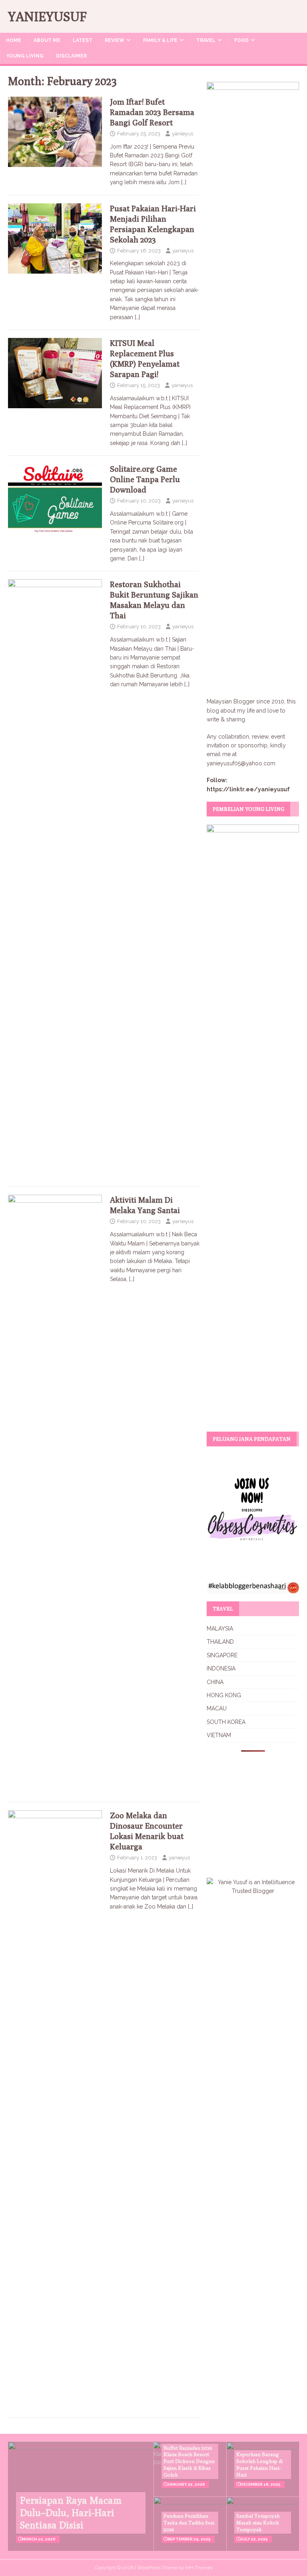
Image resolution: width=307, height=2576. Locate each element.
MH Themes (199, 2568)
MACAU (217, 1708)
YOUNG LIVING (25, 56)
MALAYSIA (220, 1629)
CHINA (215, 1682)
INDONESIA (221, 1668)
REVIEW (115, 40)
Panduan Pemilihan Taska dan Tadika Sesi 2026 (189, 2522)
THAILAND (220, 1642)
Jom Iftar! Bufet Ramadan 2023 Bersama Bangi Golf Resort (152, 112)
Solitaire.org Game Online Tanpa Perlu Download (145, 479)
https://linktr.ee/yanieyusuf (248, 789)
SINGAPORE (222, 1655)
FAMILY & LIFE (160, 40)
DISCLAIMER (71, 56)
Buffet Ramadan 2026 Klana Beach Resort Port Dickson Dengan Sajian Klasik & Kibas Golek (189, 2461)
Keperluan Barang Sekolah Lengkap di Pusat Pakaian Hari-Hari (259, 2464)
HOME (14, 40)
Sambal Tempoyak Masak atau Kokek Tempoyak (258, 2522)
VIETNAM (219, 1735)
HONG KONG (224, 1695)
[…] (184, 182)
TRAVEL (206, 40)
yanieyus (182, 134)
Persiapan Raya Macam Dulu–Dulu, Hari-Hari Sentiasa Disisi (71, 2512)
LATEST (83, 40)
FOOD (241, 40)
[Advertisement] (257, 1809)
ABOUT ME (47, 40)
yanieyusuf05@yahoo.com (241, 763)
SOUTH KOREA (226, 1722)
